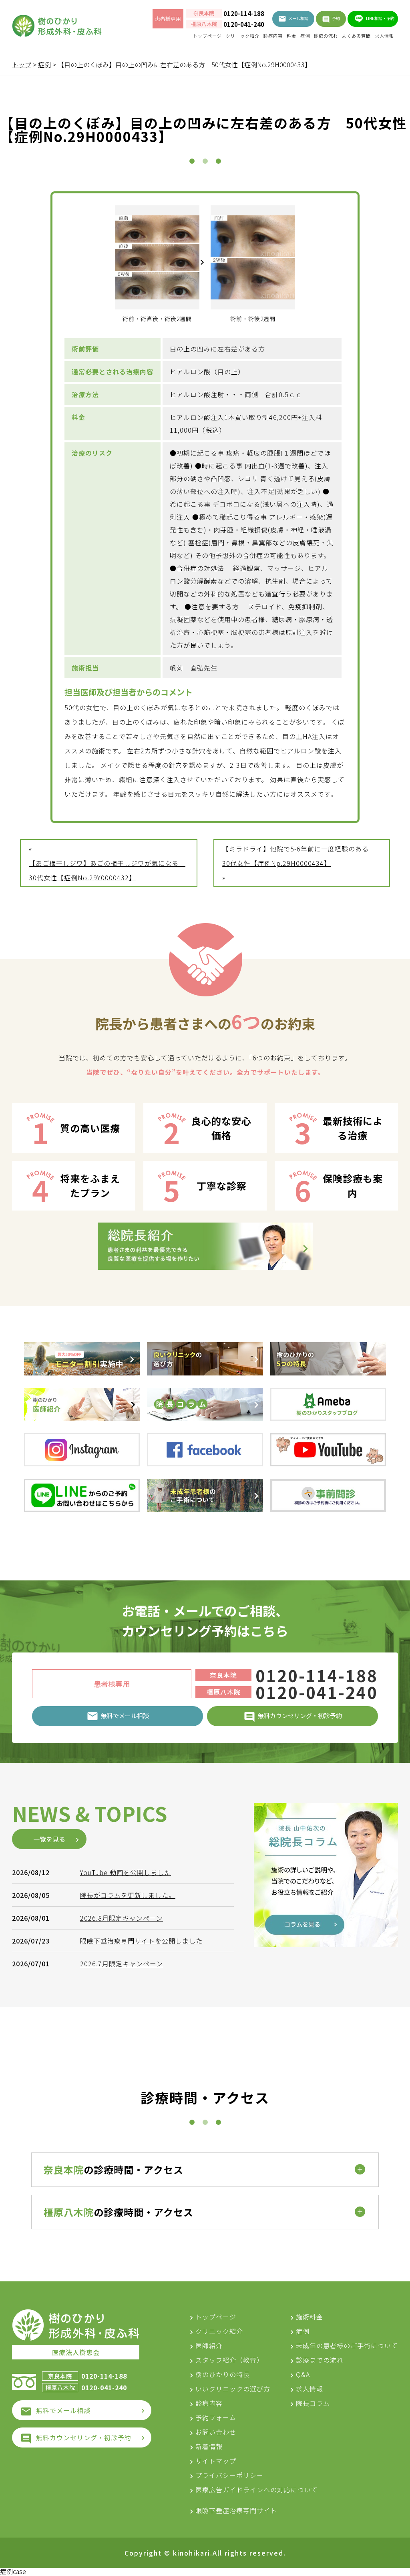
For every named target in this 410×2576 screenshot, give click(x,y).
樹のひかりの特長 (223, 2374)
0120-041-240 (244, 24)
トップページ (207, 36)
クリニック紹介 (243, 36)
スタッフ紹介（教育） (229, 2360)
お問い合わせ (216, 2432)
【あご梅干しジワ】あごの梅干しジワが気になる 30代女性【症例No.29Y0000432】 (107, 870)
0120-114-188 (244, 14)
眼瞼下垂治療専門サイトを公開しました (141, 1941)
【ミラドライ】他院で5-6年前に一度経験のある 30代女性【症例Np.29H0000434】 (299, 856)
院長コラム (313, 2403)
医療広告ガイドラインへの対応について (257, 2490)
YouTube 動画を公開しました (126, 1872)
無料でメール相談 (63, 2410)
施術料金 (310, 2317)
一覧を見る (49, 1839)
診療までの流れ (320, 2360)
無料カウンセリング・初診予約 (84, 2437)
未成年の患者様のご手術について (347, 2345)
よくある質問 (356, 36)
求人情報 (384, 36)
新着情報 (209, 2446)
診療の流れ (326, 36)
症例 (305, 36)
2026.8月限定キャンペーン (122, 1918)
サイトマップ (216, 2461)
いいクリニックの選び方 (233, 2389)
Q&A (303, 2374)
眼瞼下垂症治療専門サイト (236, 2510)
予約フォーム (216, 2417)
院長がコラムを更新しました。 (128, 1895)
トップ (22, 64)
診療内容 (273, 36)
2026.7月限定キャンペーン (122, 1964)
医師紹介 (209, 2345)
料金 (291, 36)
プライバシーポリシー (229, 2475)
